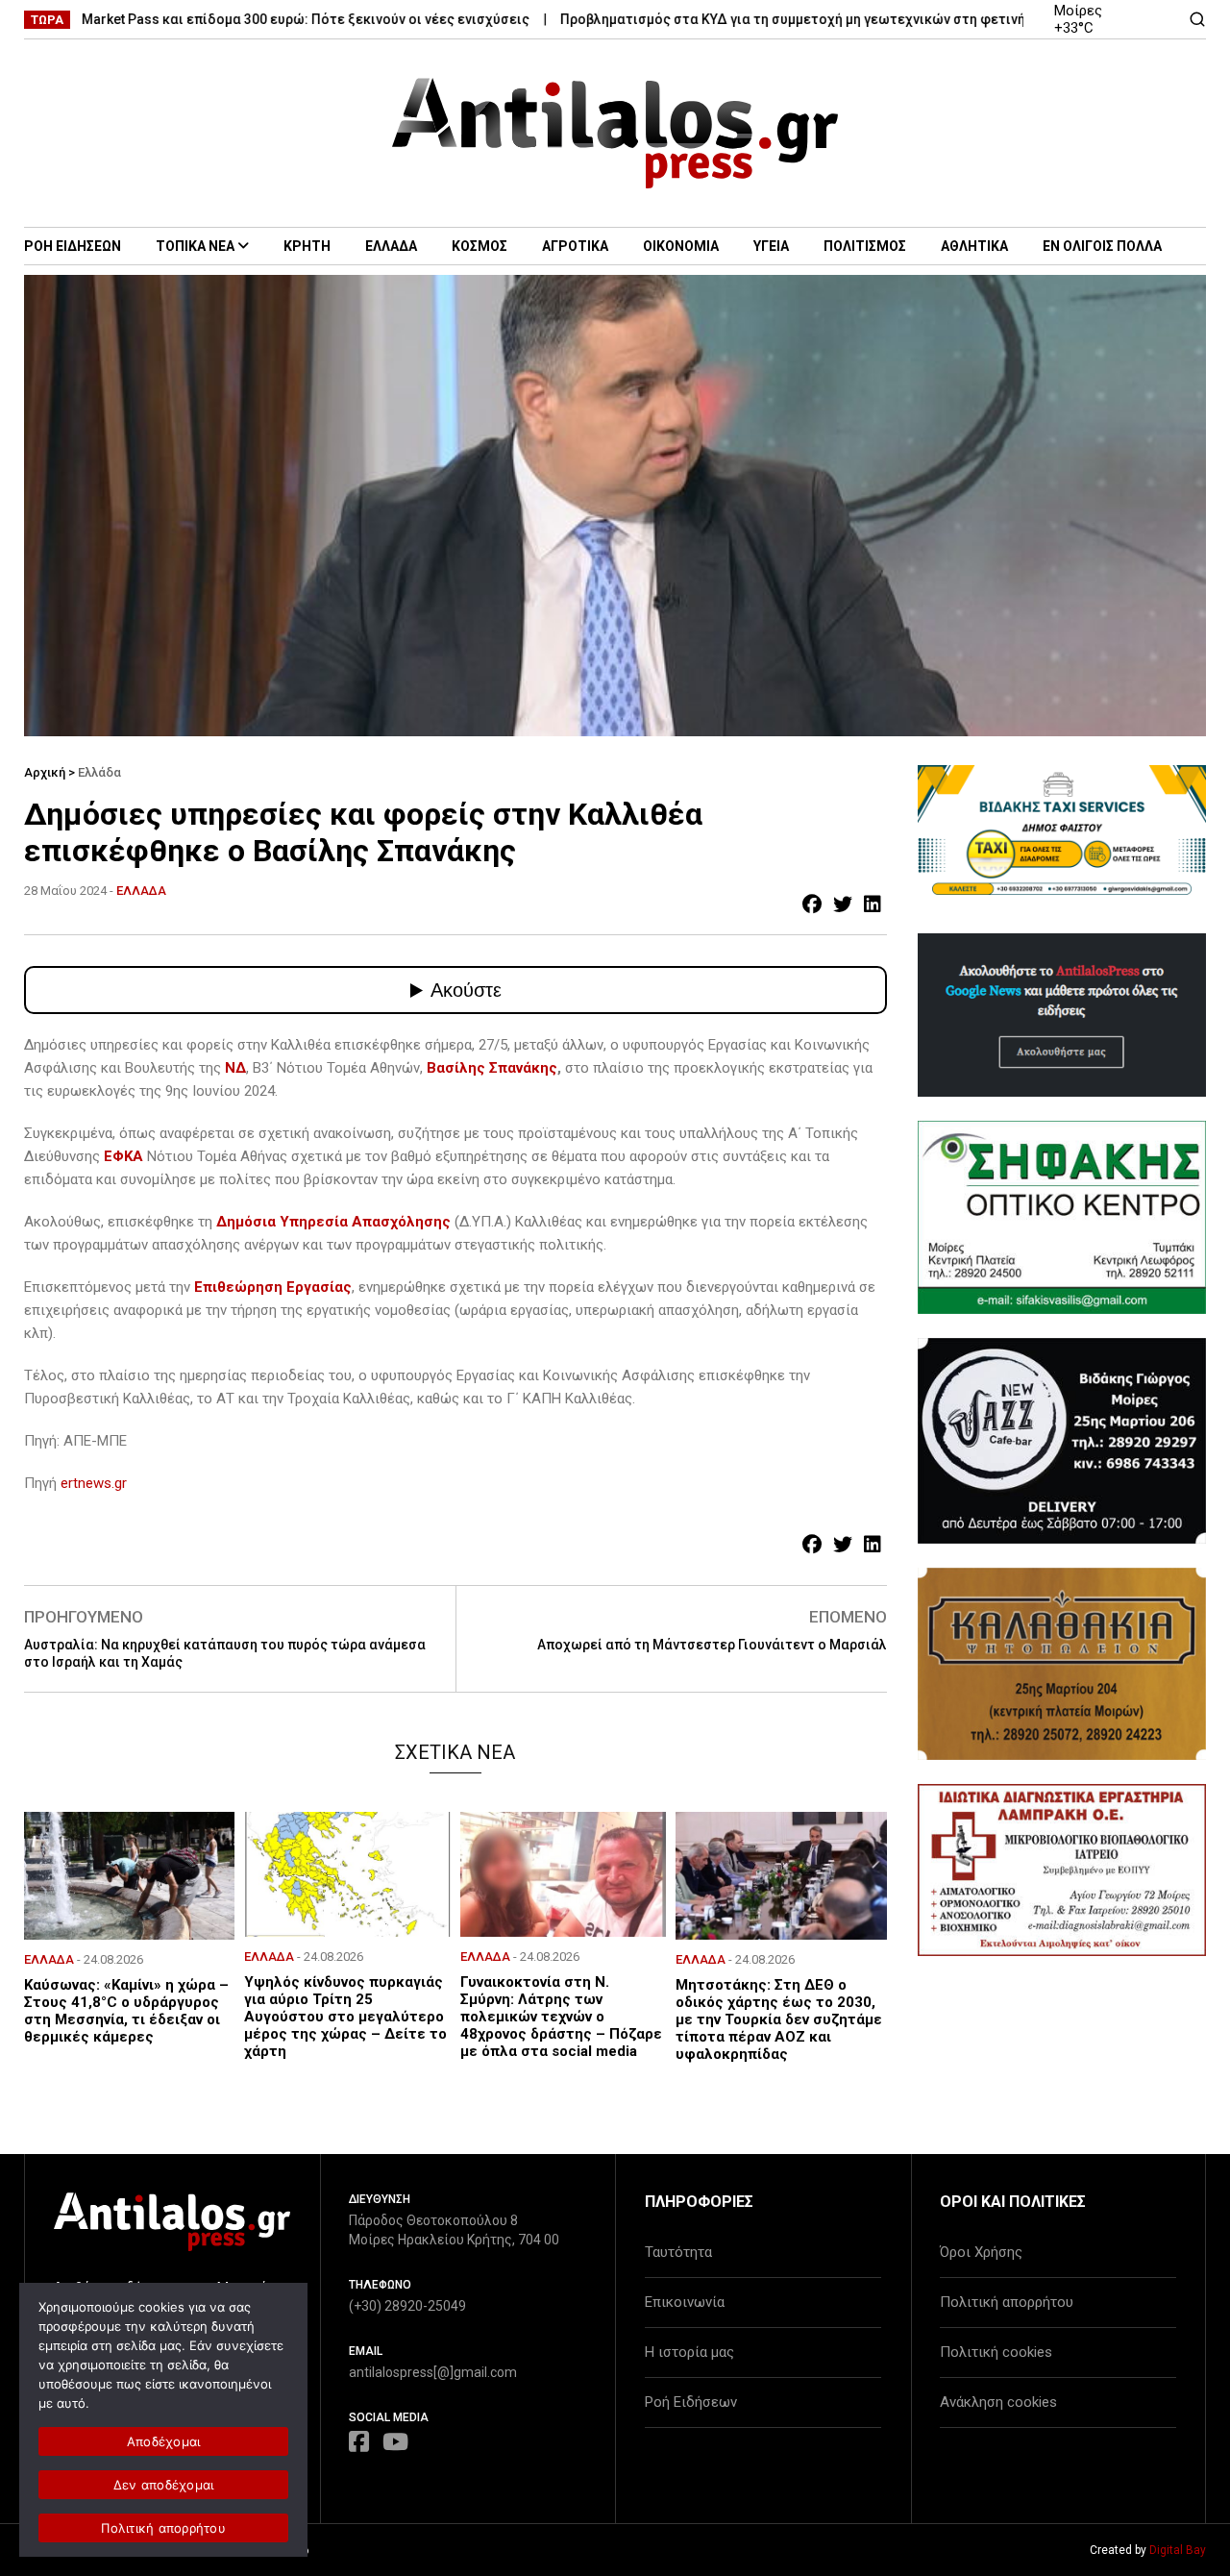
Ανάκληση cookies (998, 2402)
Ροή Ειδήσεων (691, 2402)
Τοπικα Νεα (195, 246)
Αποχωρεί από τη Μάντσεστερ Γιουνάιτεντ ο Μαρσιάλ (712, 1645)
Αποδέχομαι (164, 2441)
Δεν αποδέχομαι (164, 2485)
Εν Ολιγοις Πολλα (1102, 246)
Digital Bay (1178, 2550)
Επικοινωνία (685, 2302)
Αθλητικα (974, 246)
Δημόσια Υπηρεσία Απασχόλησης (335, 1222)
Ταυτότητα (678, 2252)
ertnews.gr (94, 1483)
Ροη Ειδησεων (73, 246)
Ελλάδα (99, 772)
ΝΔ (235, 1068)
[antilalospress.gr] (615, 133)
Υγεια (771, 246)
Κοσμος (480, 246)
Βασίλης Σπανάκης (492, 1068)
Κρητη (307, 246)
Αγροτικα (575, 246)
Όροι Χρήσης (981, 2252)
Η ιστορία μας (689, 2352)
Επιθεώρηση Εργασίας (273, 1287)
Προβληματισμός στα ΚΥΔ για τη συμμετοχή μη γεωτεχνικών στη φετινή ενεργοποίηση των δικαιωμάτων (844, 19)
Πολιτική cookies (996, 2352)
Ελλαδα (391, 246)
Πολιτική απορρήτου (1007, 2302)
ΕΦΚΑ (123, 1156)
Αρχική (45, 772)
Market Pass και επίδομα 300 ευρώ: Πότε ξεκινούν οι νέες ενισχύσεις (250, 19)
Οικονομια (681, 246)
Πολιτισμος (865, 246)
